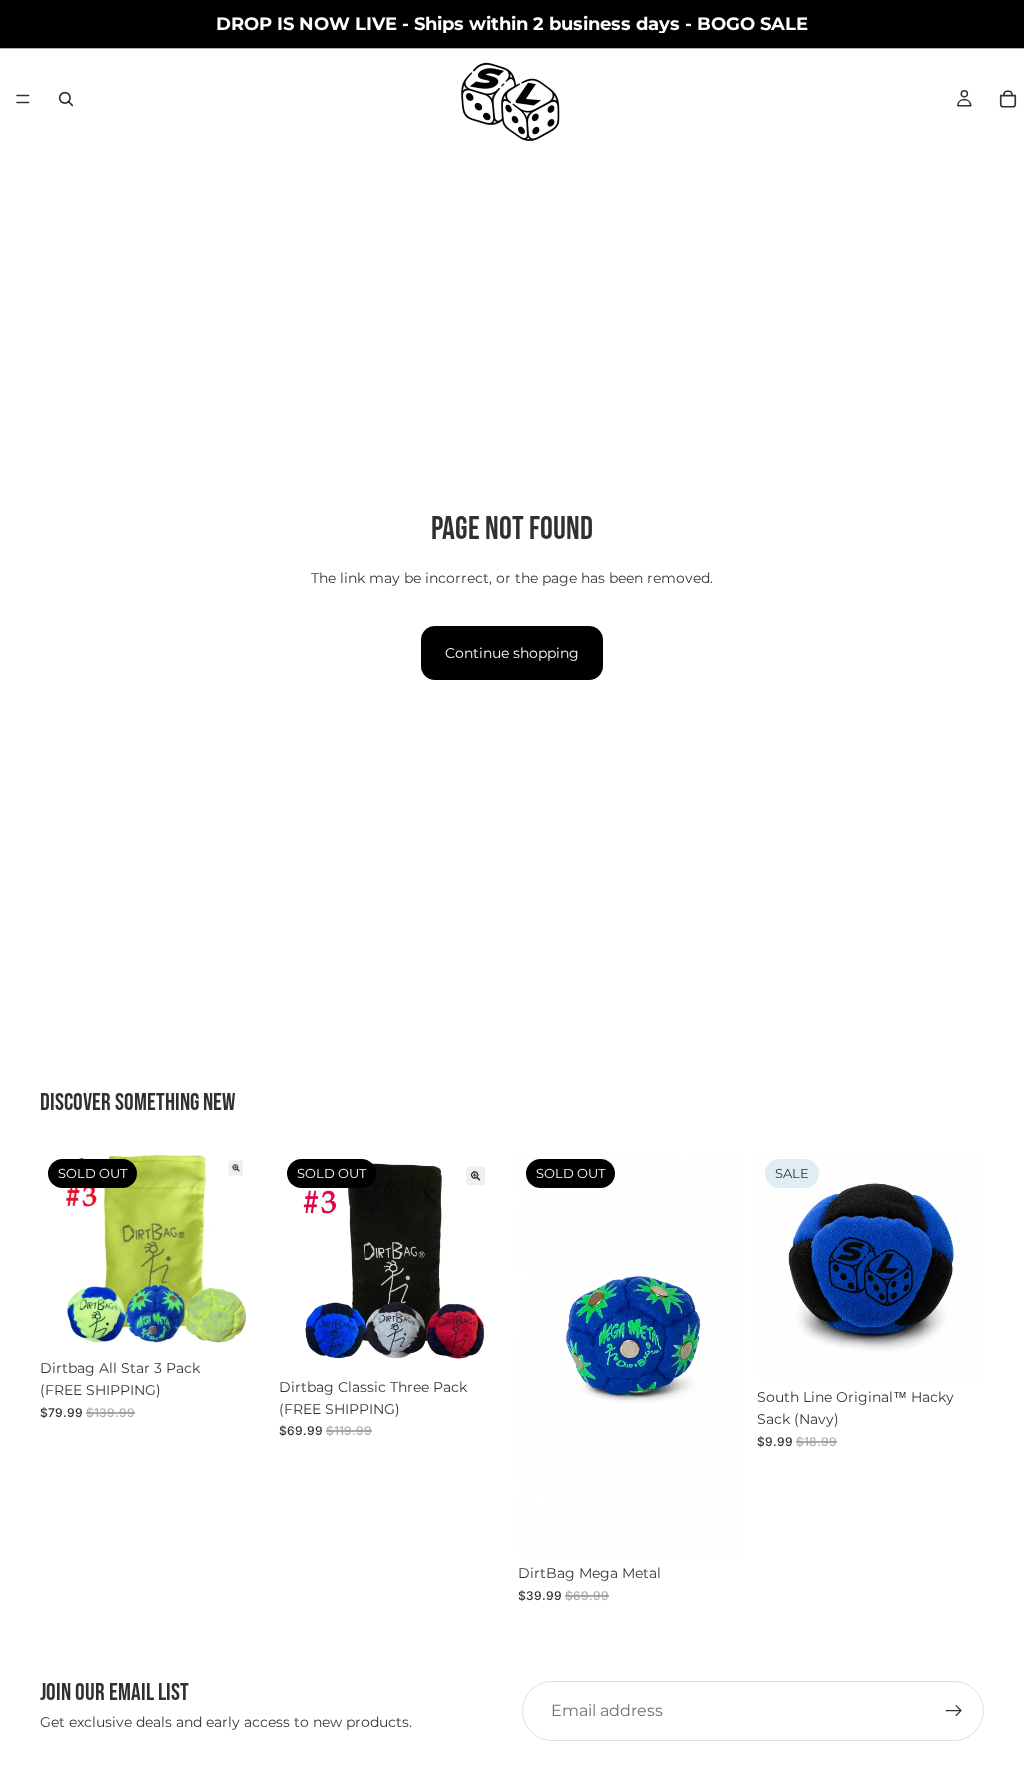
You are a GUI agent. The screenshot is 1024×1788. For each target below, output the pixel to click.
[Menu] (23, 99)
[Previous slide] (779, 1265)
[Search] (66, 99)
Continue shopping (512, 653)
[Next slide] (962, 1265)
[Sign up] (954, 1711)
